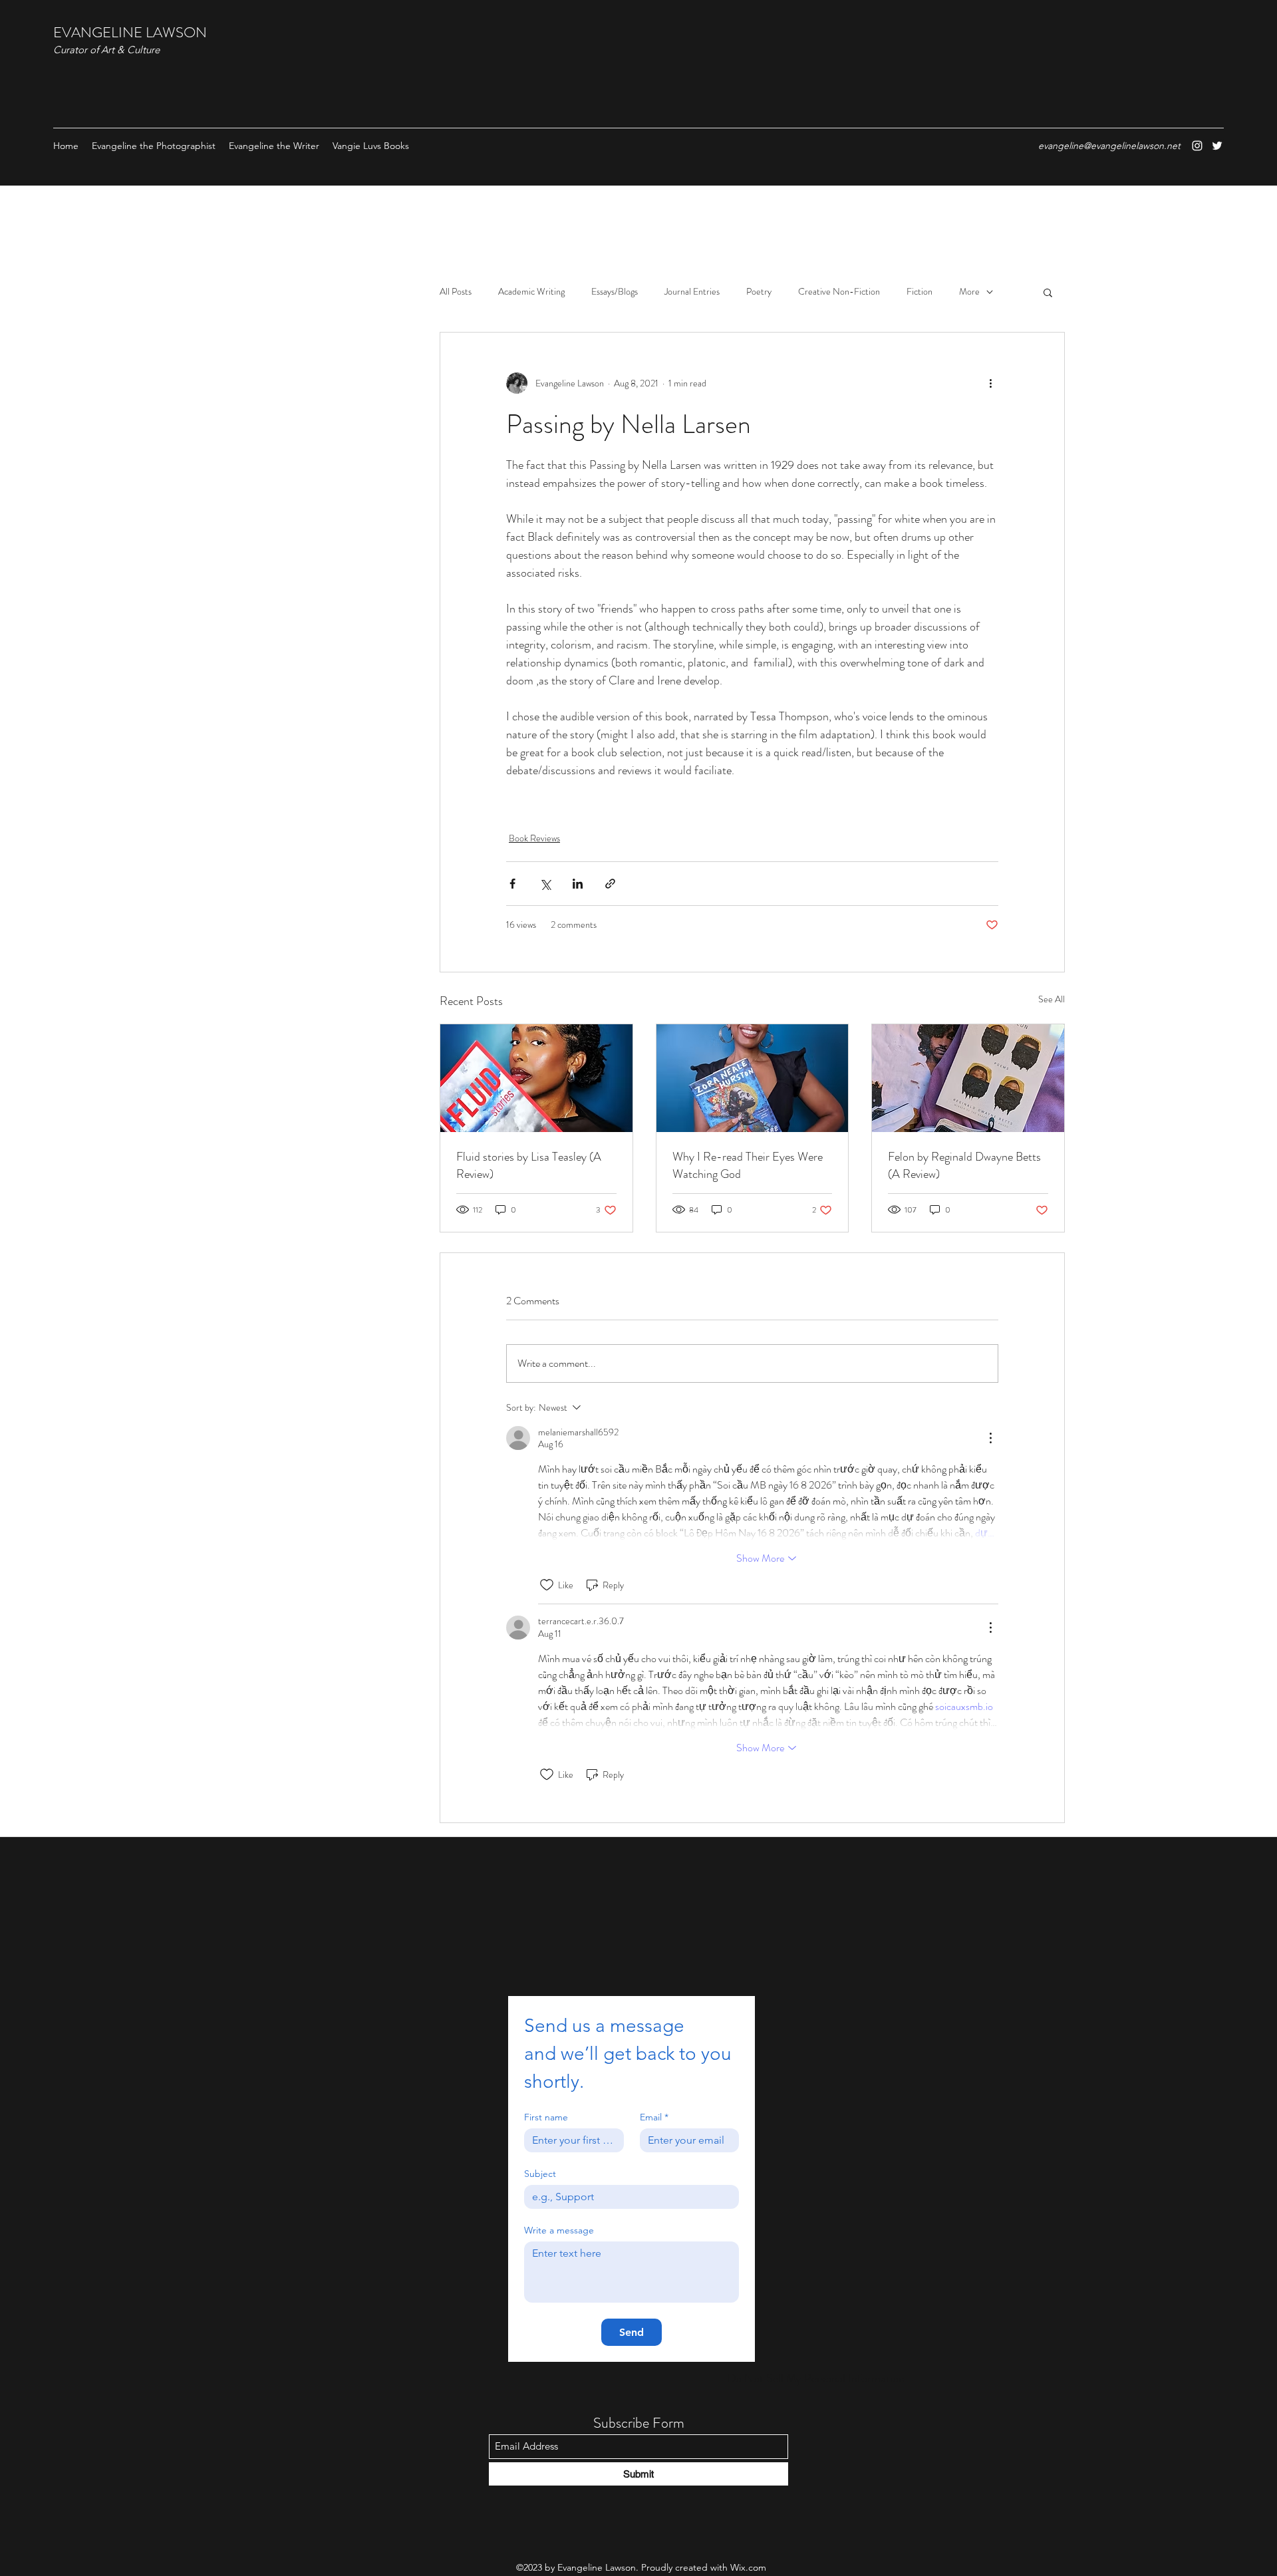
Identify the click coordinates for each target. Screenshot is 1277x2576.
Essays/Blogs (615, 292)
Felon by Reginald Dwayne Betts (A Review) (964, 1165)
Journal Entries (692, 292)
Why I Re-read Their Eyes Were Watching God (748, 1165)
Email (654, 2117)
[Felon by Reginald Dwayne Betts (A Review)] (968, 1078)
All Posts (456, 292)
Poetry (759, 292)
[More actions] (990, 383)
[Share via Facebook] (512, 884)
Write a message (559, 2230)
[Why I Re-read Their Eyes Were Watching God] (753, 1078)
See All (1052, 999)
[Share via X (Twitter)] (545, 884)
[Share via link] (610, 884)
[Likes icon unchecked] (547, 1585)
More (969, 292)
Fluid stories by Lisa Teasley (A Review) (529, 1165)
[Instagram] (1197, 146)
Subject (540, 2174)
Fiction (920, 292)
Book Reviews (534, 838)
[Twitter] (1217, 146)
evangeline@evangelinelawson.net (1109, 146)
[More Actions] (990, 1438)
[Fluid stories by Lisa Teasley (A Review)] (536, 1078)
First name (546, 2117)
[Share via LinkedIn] (578, 884)
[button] (1048, 292)
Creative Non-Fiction (839, 292)
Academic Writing (531, 292)
